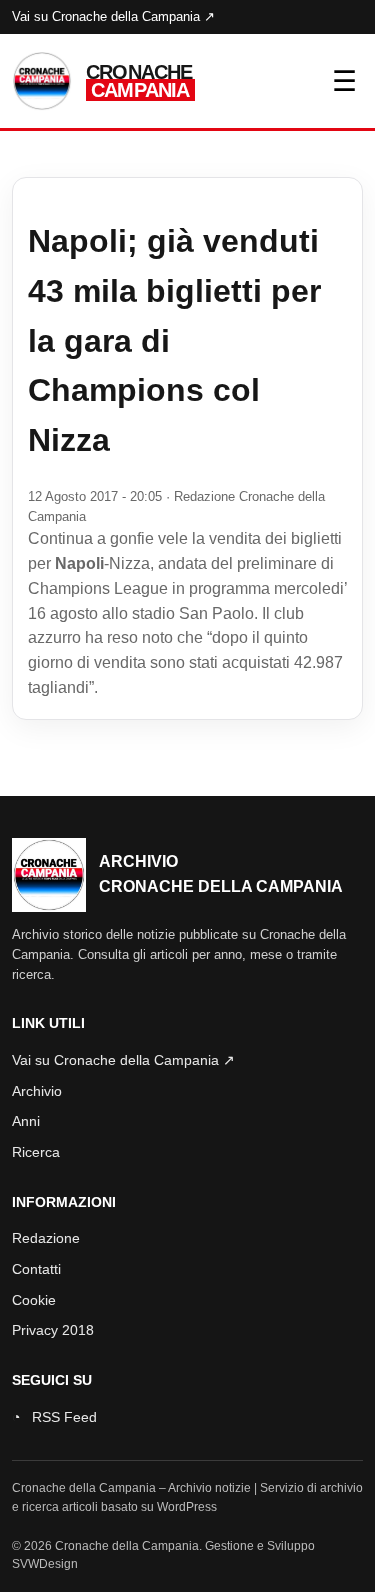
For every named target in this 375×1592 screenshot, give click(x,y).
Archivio (37, 1091)
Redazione (46, 1238)
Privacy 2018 (53, 1330)
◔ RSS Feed (54, 1417)
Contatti (36, 1269)
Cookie (34, 1300)
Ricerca (36, 1152)
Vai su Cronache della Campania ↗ (113, 16)
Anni (26, 1121)
